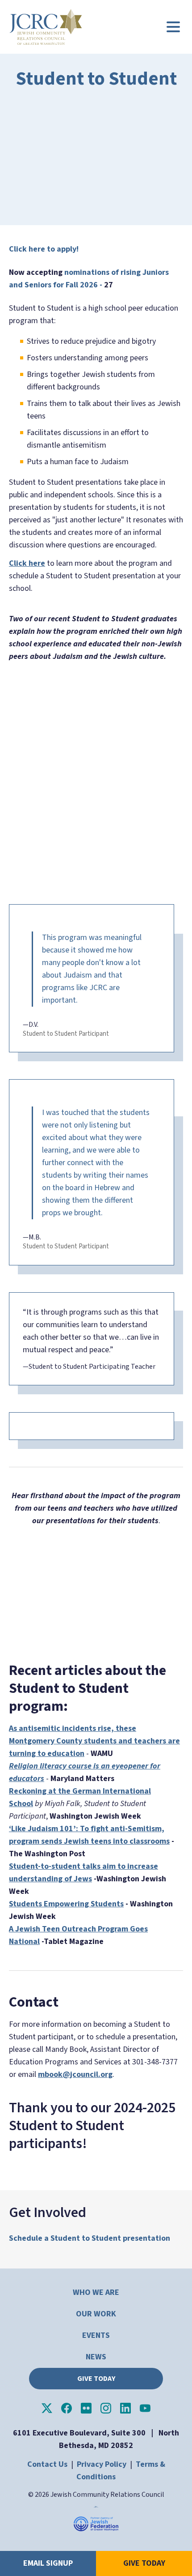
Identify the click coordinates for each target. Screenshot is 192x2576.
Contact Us (47, 2464)
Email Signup (48, 2563)
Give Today (96, 2379)
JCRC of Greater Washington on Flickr (86, 2408)
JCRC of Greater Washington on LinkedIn (125, 2408)
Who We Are (96, 2292)
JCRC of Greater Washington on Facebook (67, 2408)
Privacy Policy (102, 2464)
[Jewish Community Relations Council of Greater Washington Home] (46, 27)
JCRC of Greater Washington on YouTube (145, 2408)
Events (96, 2335)
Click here (27, 563)
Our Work (96, 2314)
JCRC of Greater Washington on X (47, 2408)
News (96, 2357)
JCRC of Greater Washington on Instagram (106, 2408)
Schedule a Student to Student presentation (90, 2238)
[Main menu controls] (173, 27)
